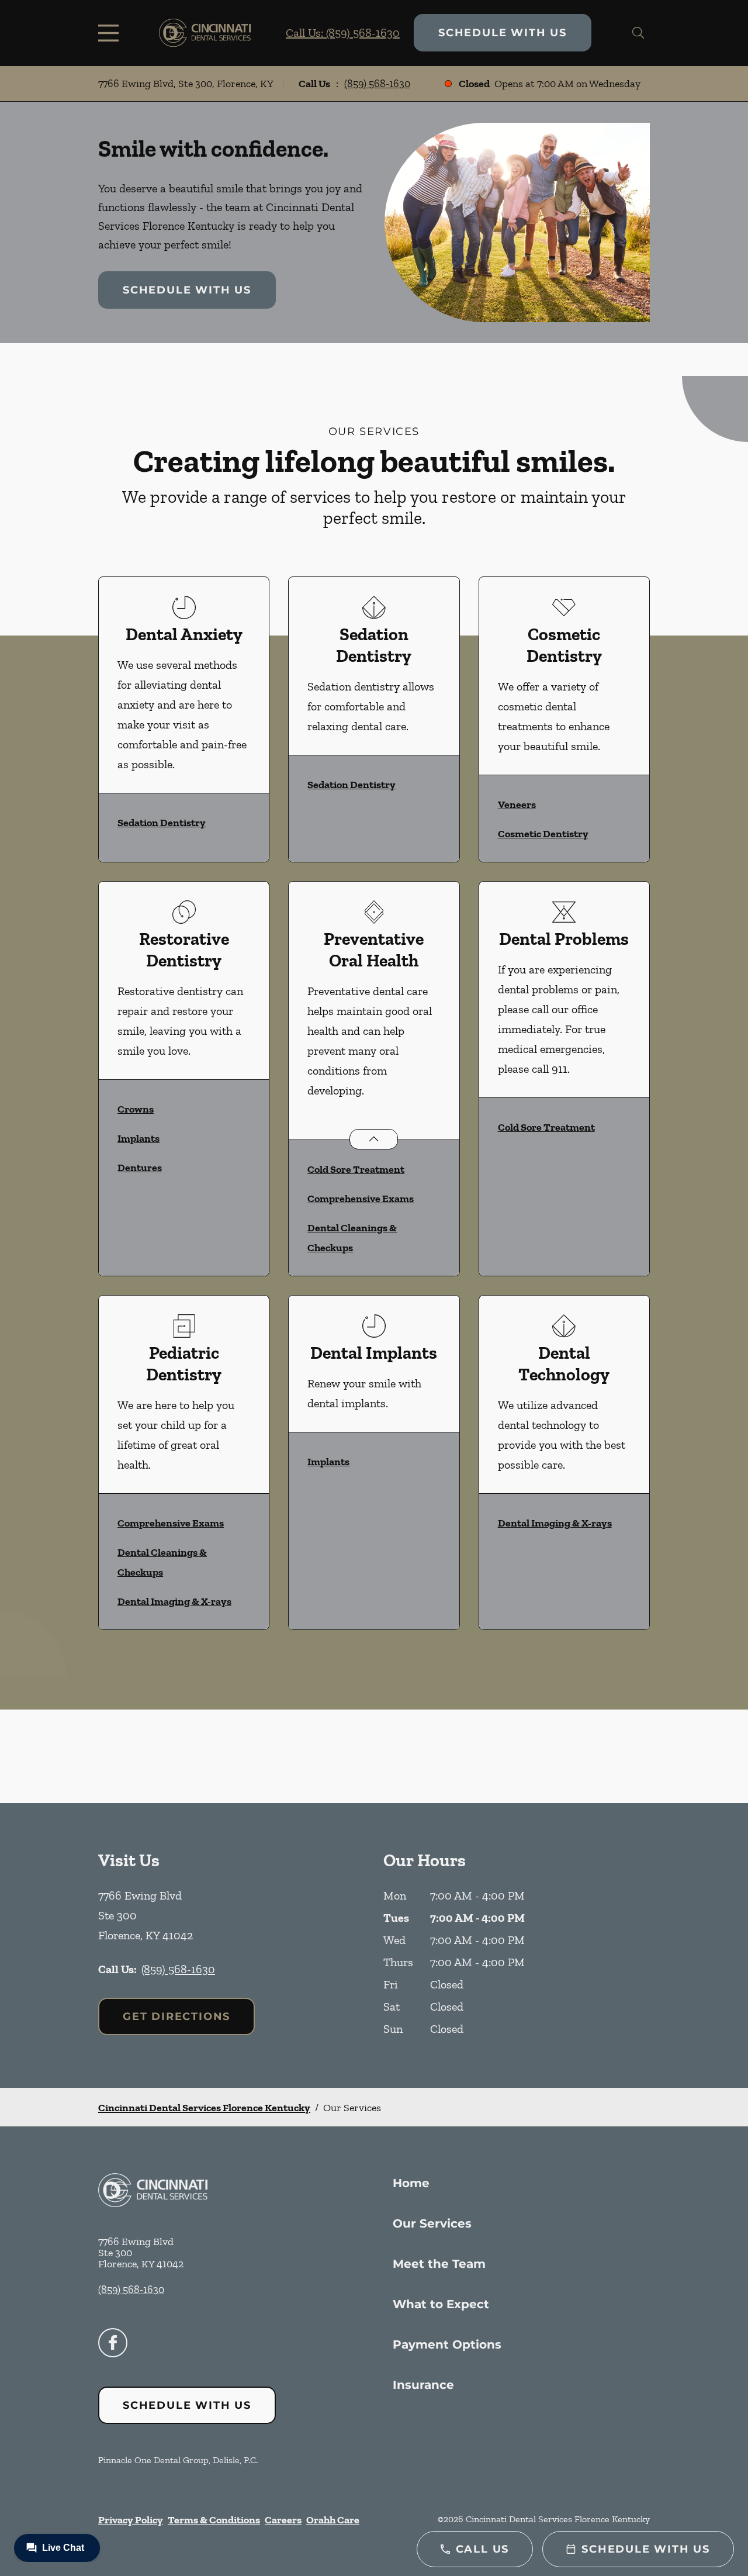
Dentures (140, 1168)
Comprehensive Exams (361, 1199)
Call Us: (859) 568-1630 (343, 33)
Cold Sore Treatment (356, 1169)
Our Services (432, 2223)
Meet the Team (439, 2264)
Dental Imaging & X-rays (174, 1601)
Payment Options (447, 2344)
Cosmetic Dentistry (543, 834)
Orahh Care (333, 2520)
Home (411, 2183)
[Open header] (111, 33)
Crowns (136, 1109)
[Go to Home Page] (205, 33)
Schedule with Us (503, 33)
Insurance (423, 2385)
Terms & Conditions (214, 2520)
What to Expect (441, 2304)
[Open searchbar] (638, 33)
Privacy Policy (131, 2520)
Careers (283, 2520)
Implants (138, 1138)
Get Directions (176, 2016)
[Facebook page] (113, 2343)
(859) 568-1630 (377, 84)
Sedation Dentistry (162, 823)
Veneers (517, 804)
